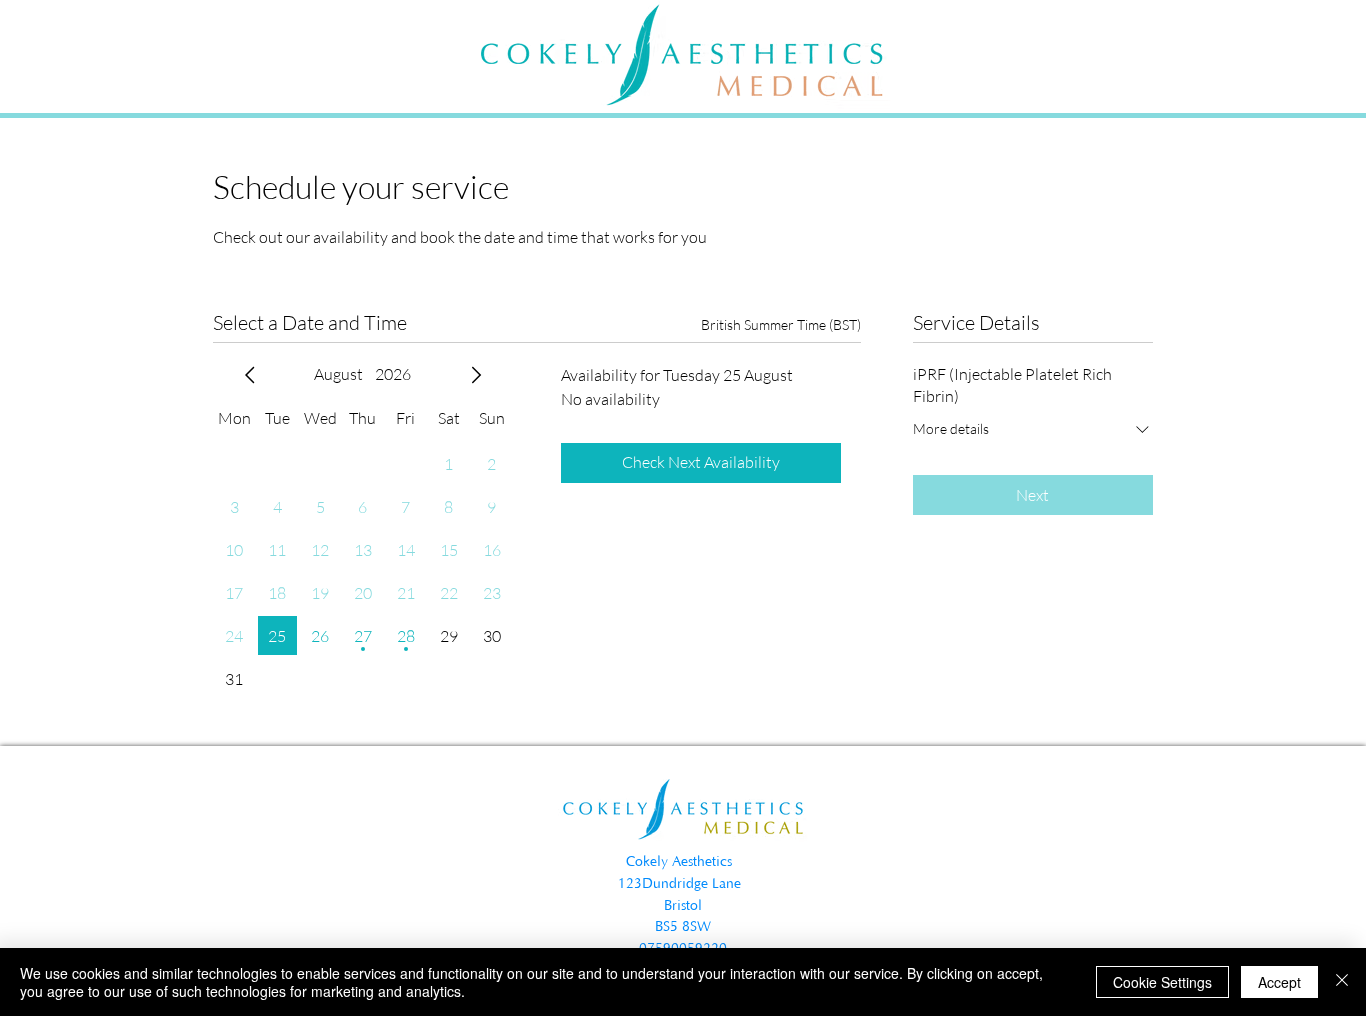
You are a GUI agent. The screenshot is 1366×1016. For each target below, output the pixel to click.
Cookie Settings (1162, 982)
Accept (1279, 982)
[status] (781, 324)
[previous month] (250, 375)
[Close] (1342, 982)
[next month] (476, 375)
